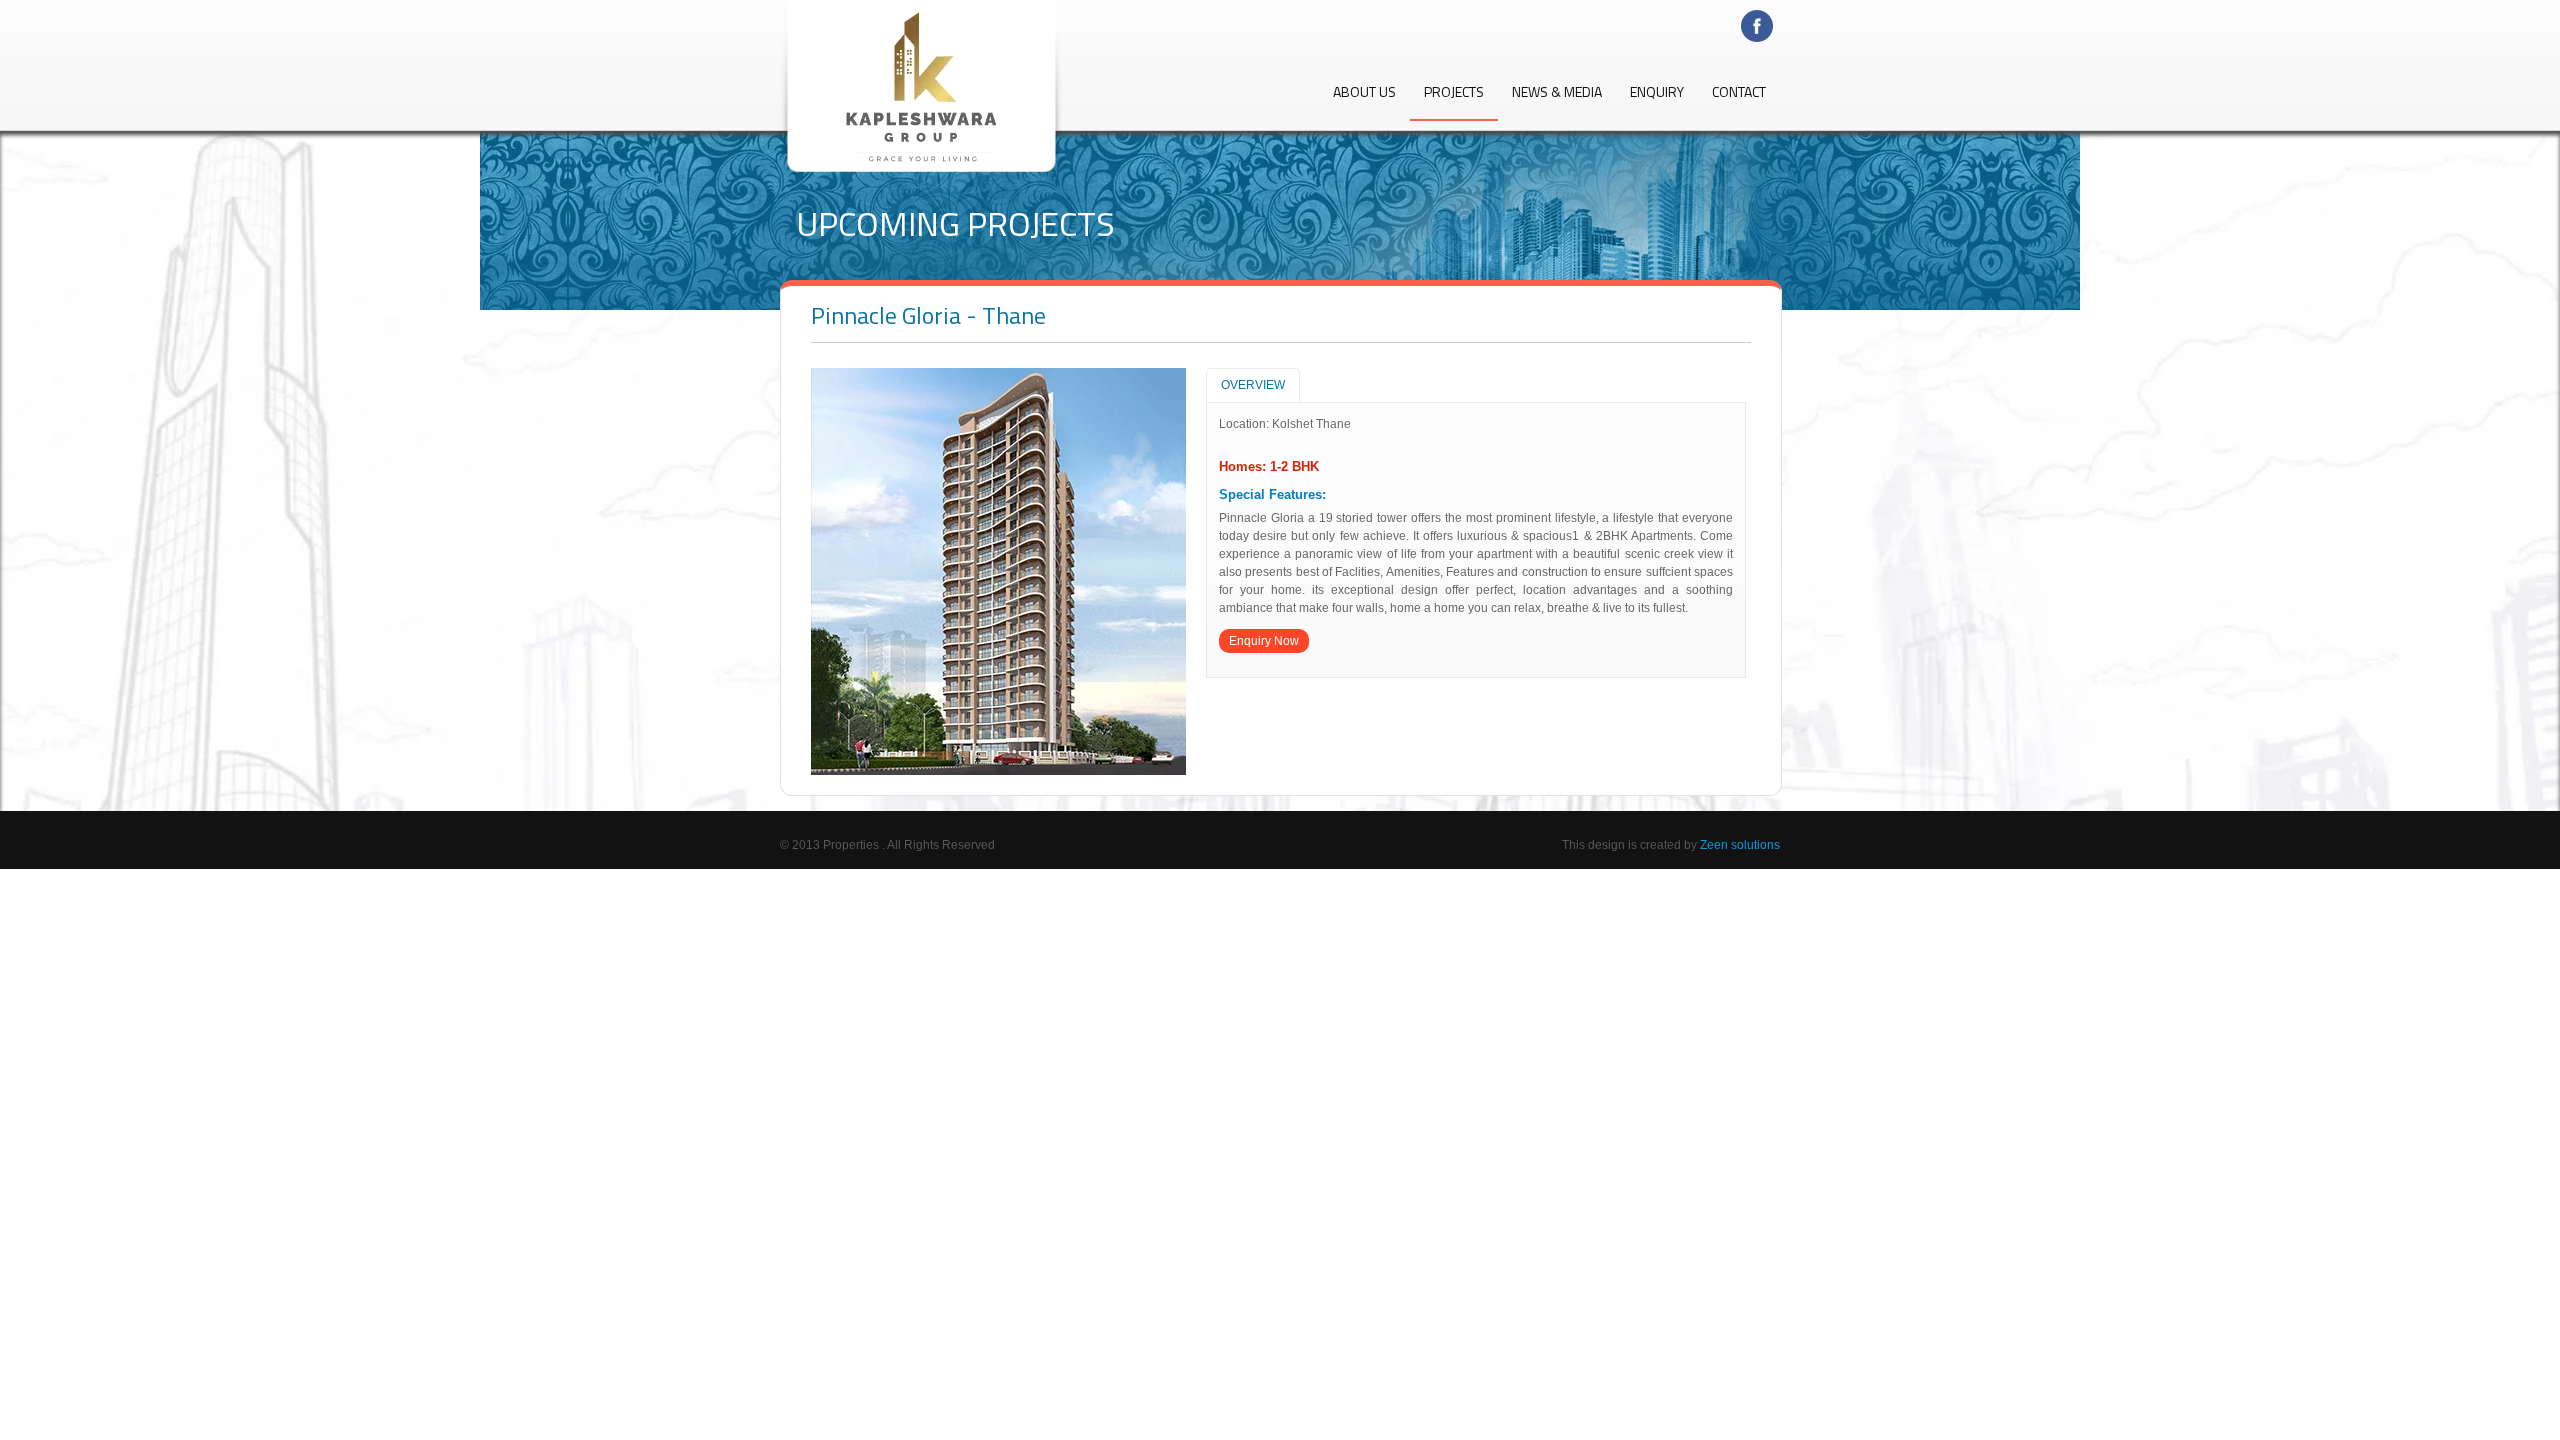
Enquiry (1657, 93)
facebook (1760, 26)
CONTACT (1739, 93)
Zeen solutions (1740, 845)
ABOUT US (1364, 93)
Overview (1253, 385)
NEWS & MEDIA (1557, 93)
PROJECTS (1454, 93)
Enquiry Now (1264, 641)
